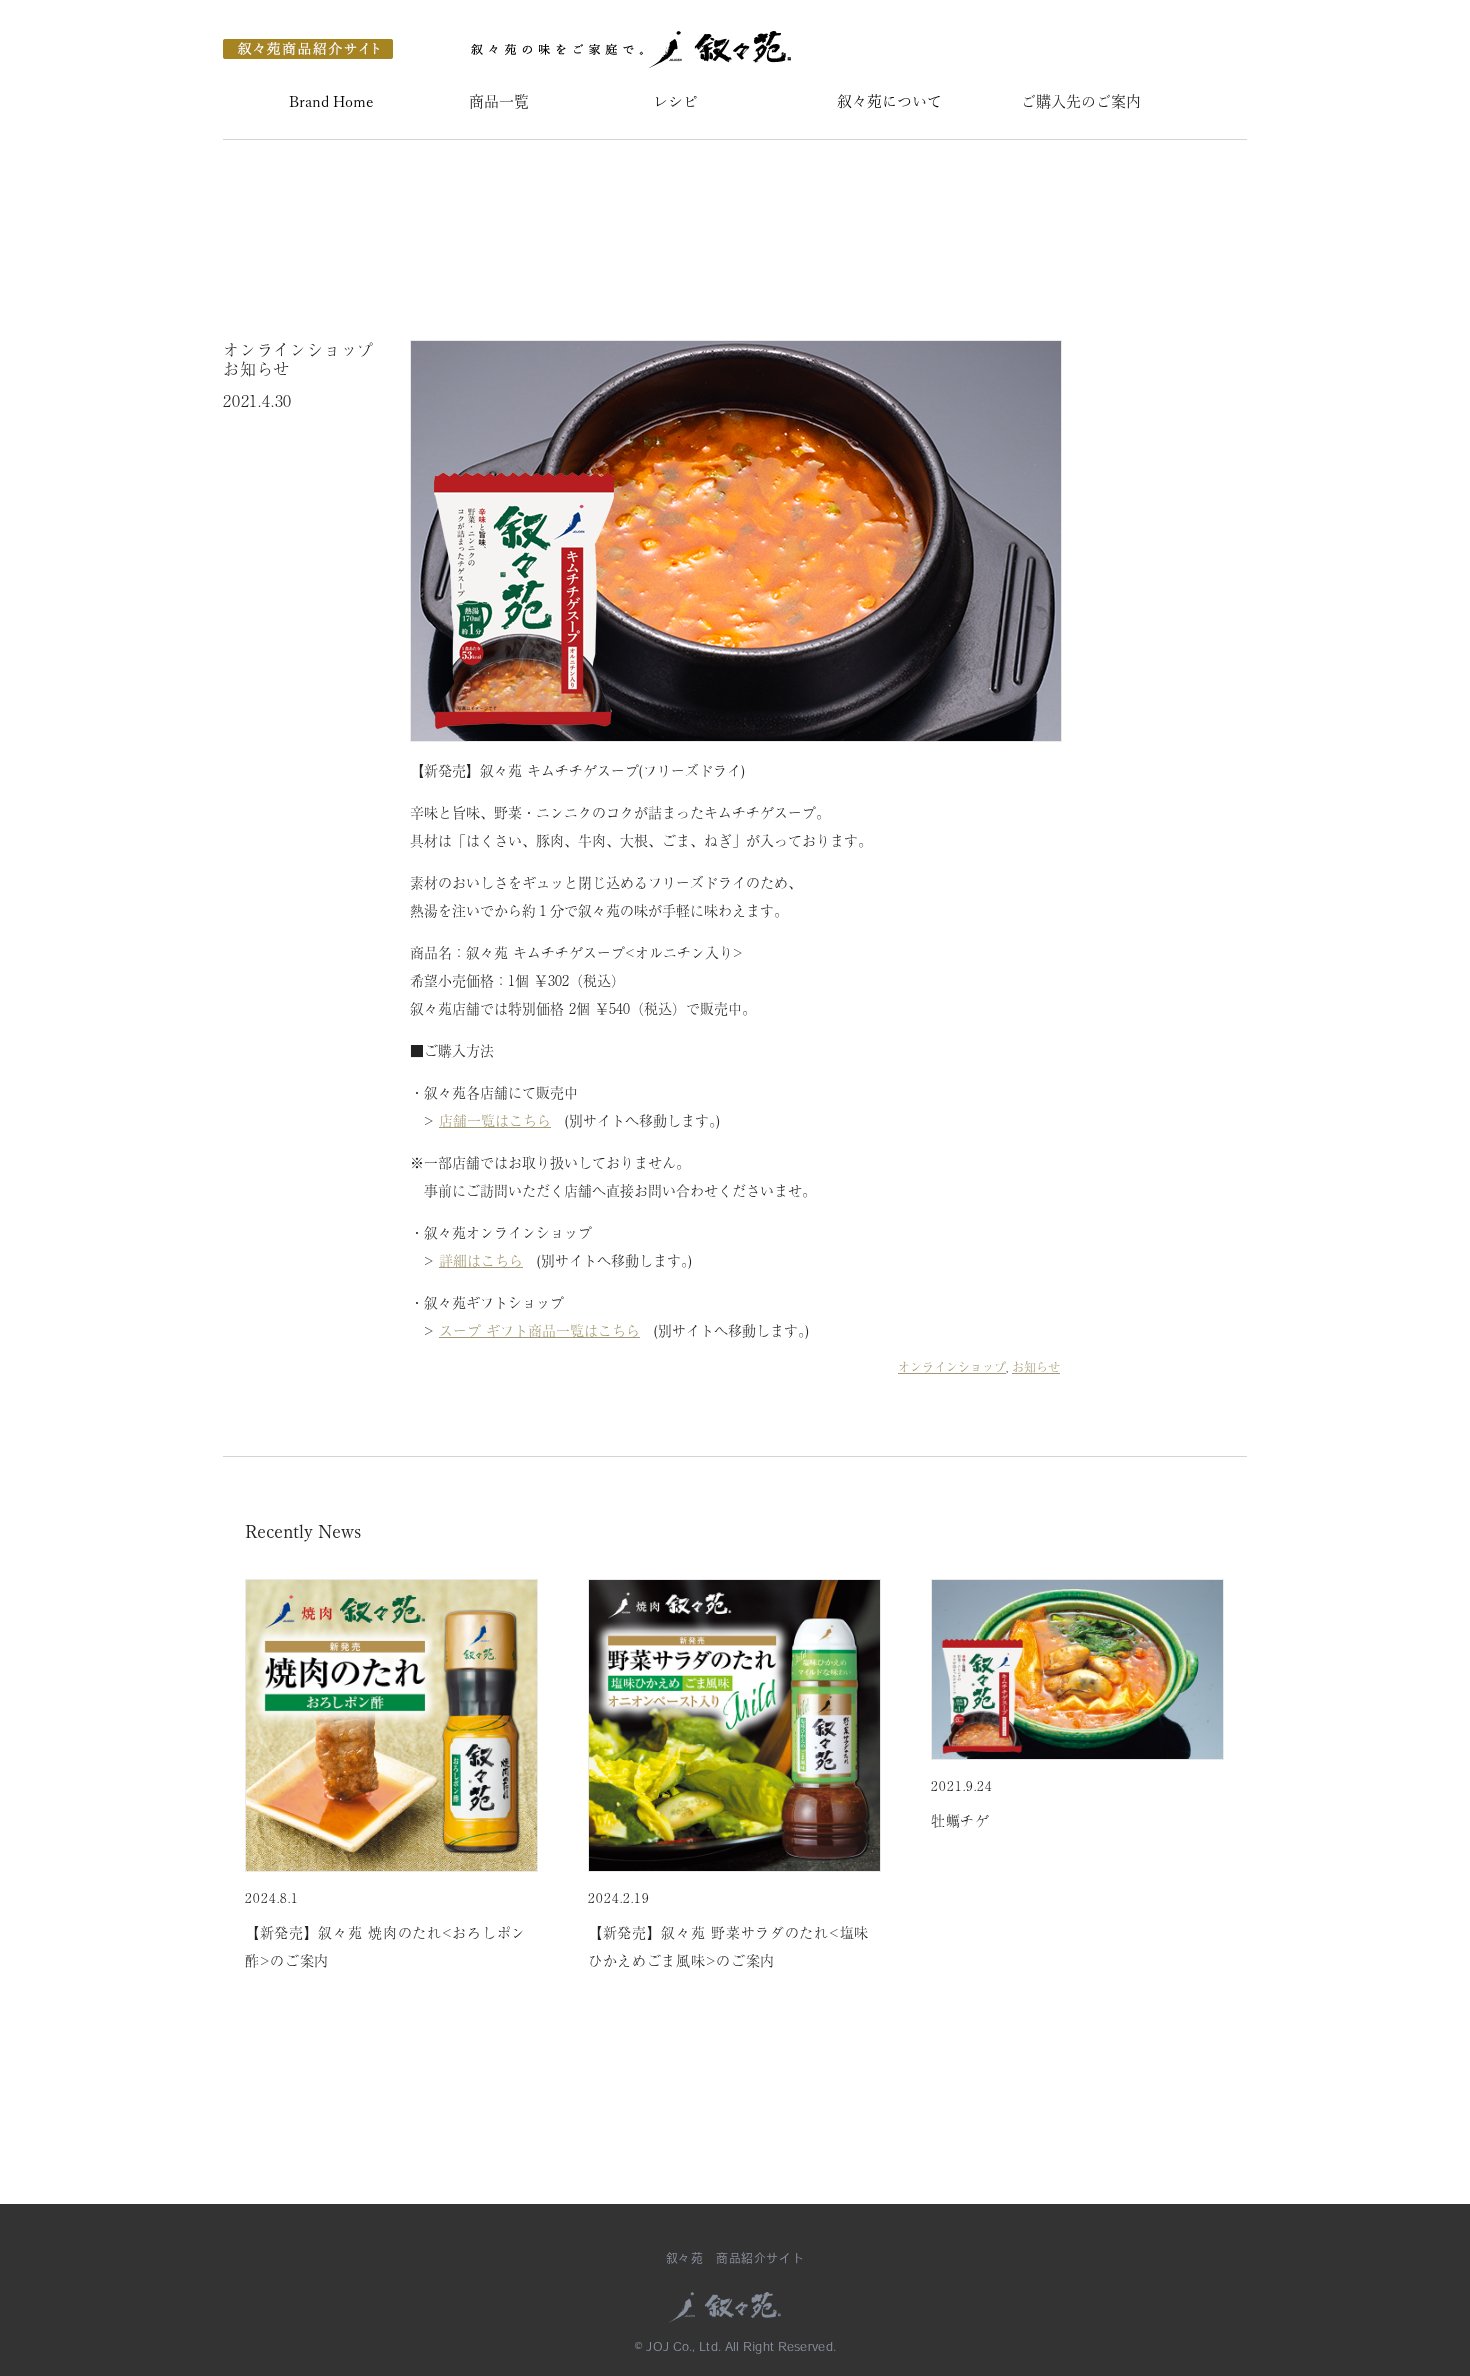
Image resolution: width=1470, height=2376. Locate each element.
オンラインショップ (952, 1367)
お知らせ (1036, 1367)
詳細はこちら (481, 1260)
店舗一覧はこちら (495, 1120)
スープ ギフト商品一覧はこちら (539, 1330)
